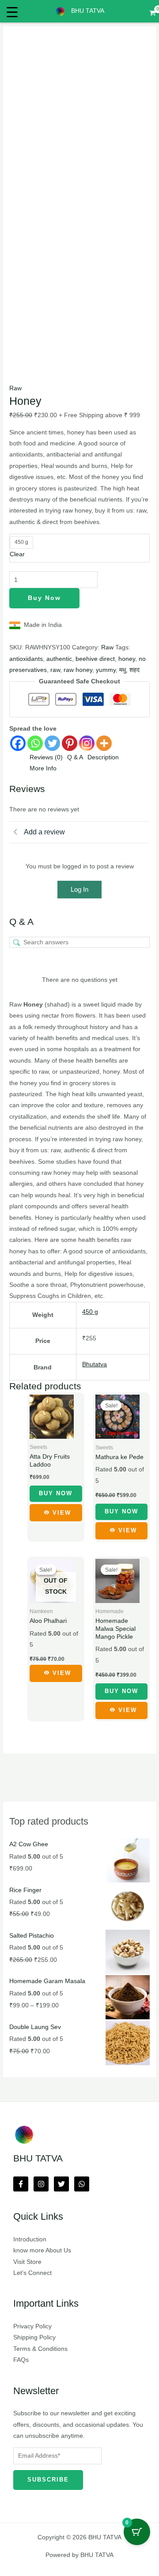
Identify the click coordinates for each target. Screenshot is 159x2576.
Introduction (30, 2239)
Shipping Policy (34, 2337)
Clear (17, 554)
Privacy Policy (32, 2326)
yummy (106, 670)
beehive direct (95, 659)
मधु (123, 670)
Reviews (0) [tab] (46, 757)
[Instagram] (87, 743)
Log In (79, 889)
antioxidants (26, 659)
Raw (15, 388)
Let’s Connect (32, 2273)
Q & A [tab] (75, 757)
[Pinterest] (70, 743)
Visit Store (27, 2262)
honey (127, 659)
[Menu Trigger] (12, 12)
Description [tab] (103, 757)
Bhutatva (95, 1364)
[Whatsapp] (35, 743)
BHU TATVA (88, 11)
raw (55, 670)
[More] (104, 743)
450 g (90, 1312)
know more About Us (42, 2250)
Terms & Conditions (40, 2349)
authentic (59, 659)
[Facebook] (18, 743)
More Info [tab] (43, 768)
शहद (134, 670)
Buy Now (44, 598)
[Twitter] (52, 743)
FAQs (21, 2360)
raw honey (78, 670)
